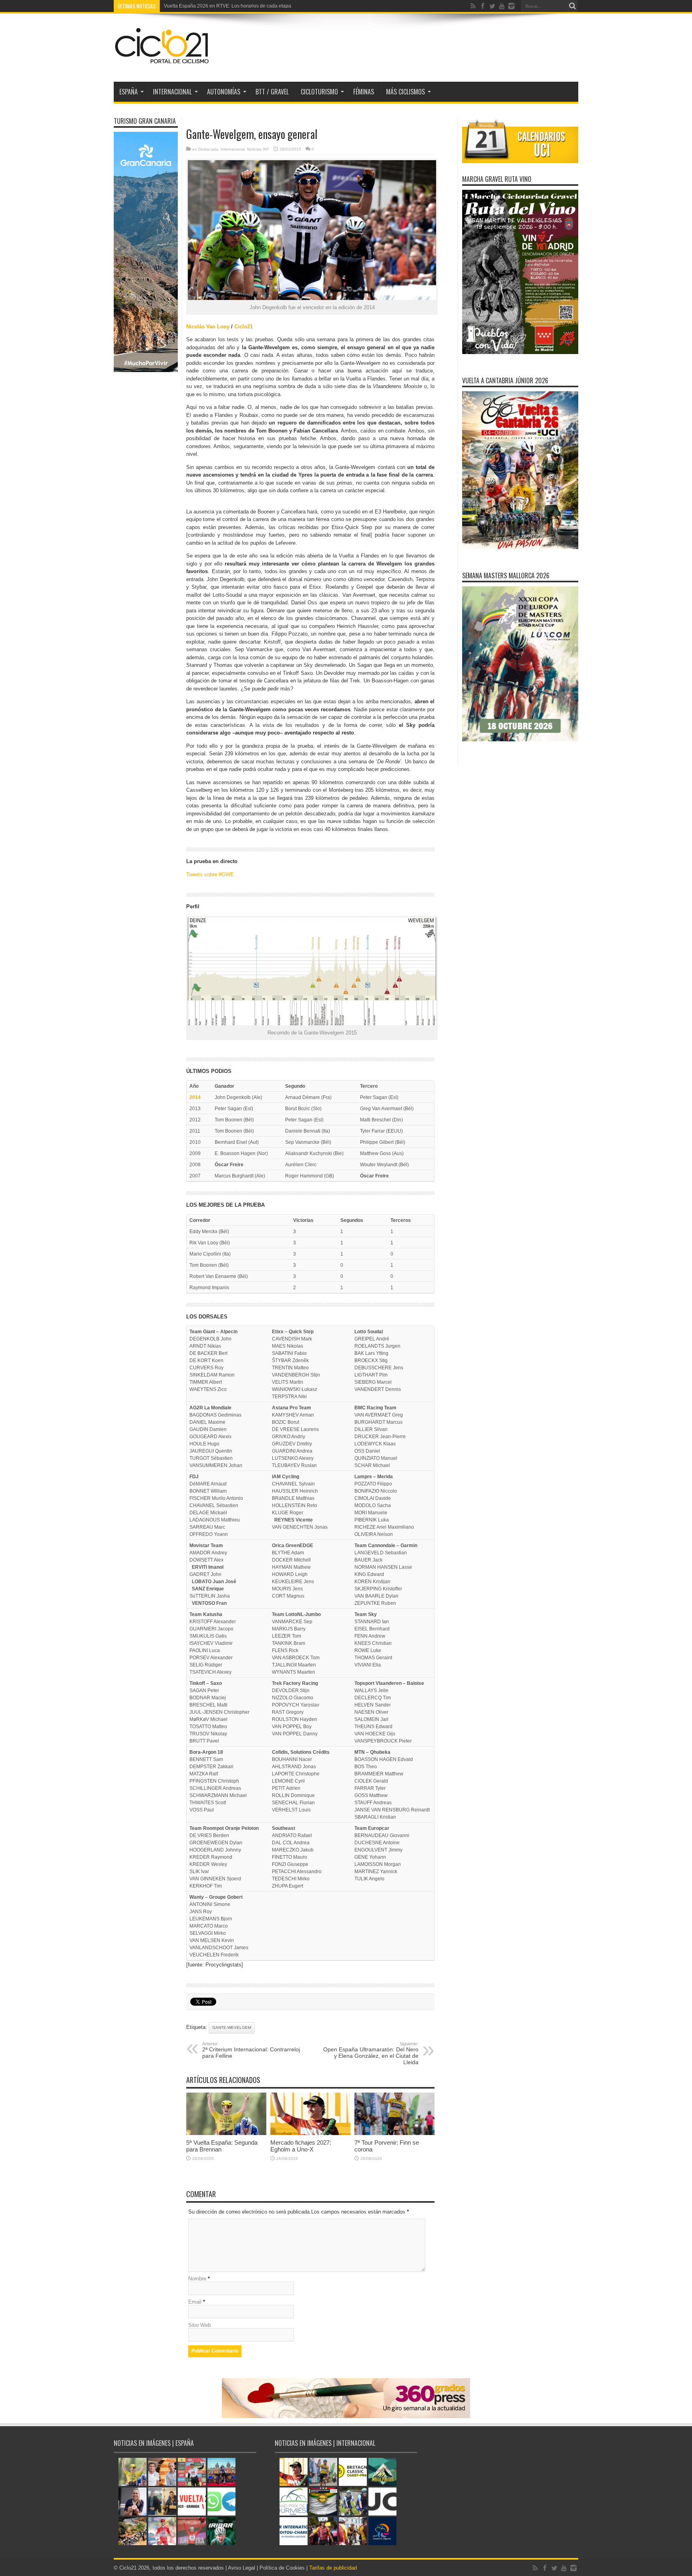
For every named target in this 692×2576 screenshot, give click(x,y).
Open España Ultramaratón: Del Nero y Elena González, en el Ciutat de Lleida (371, 2053)
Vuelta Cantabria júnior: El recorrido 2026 (209, 6)
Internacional (233, 149)
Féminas (364, 92)
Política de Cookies (282, 2568)
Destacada (208, 149)
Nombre (197, 2279)
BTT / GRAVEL (272, 92)
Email (195, 2302)
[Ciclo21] (162, 62)
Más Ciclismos (405, 92)
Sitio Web (199, 2325)
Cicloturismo (319, 92)
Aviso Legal (241, 2568)
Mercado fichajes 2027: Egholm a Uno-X (301, 2146)
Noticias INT (258, 149)
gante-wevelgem (232, 2028)
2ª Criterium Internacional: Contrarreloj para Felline (251, 2050)
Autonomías (224, 92)
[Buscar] (572, 6)
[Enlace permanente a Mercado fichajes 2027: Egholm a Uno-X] (310, 2133)
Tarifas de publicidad (333, 2568)
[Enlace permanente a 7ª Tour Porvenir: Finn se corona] (394, 2133)
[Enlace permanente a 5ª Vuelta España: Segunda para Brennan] (226, 2133)
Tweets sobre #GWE (210, 874)
